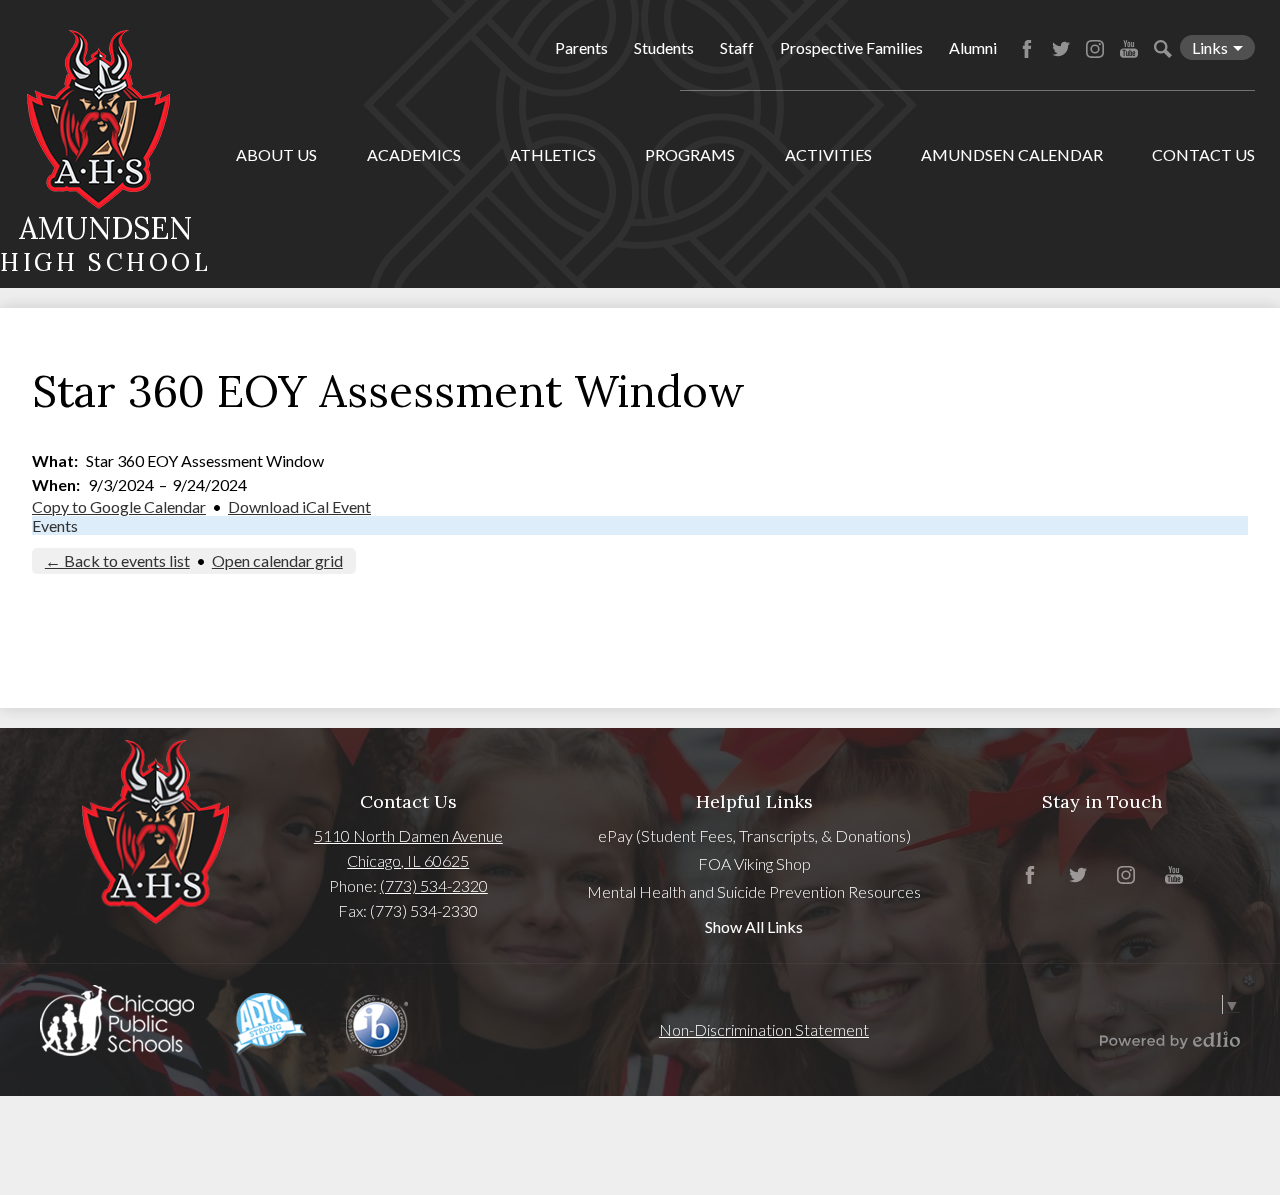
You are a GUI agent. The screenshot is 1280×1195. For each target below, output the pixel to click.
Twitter (1061, 49)
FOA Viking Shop (754, 863)
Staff (737, 47)
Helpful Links (754, 801)
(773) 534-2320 (434, 885)
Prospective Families (851, 47)
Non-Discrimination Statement (764, 1029)
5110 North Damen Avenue (408, 835)
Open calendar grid (277, 560)
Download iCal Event (299, 506)
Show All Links (754, 926)
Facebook (1027, 49)
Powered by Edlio (1170, 1040)
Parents (581, 47)
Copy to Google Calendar (119, 506)
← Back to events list (117, 560)
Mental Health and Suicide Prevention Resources (754, 891)
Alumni (973, 47)
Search (1163, 49)
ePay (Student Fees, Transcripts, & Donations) (754, 835)
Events (55, 525)
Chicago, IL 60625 (408, 860)
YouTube (1129, 49)
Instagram (1095, 49)
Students (664, 47)
